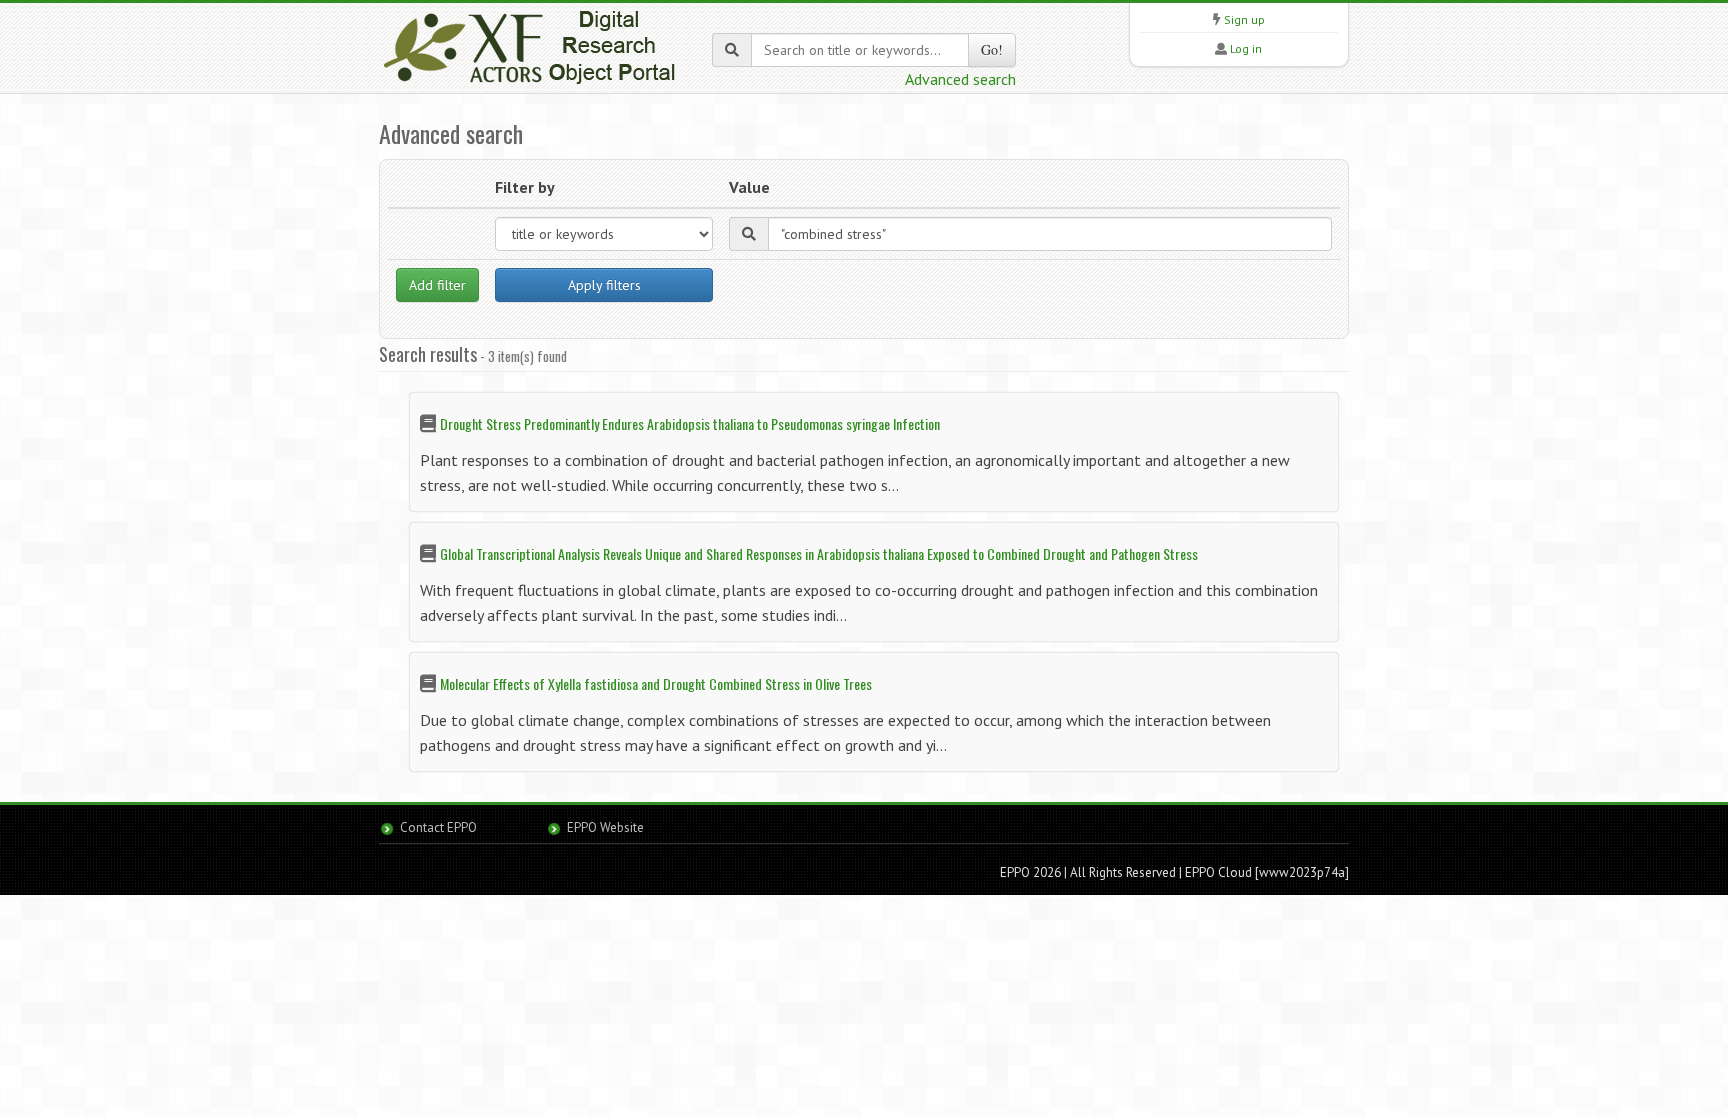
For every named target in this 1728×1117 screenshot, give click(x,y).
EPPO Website (605, 827)
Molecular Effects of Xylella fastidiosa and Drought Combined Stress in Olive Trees (656, 683)
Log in (1246, 48)
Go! (992, 49)
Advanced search (960, 79)
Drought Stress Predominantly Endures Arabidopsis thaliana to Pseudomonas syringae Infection (690, 423)
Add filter (437, 285)
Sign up (1244, 19)
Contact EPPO (438, 827)
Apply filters (604, 285)
